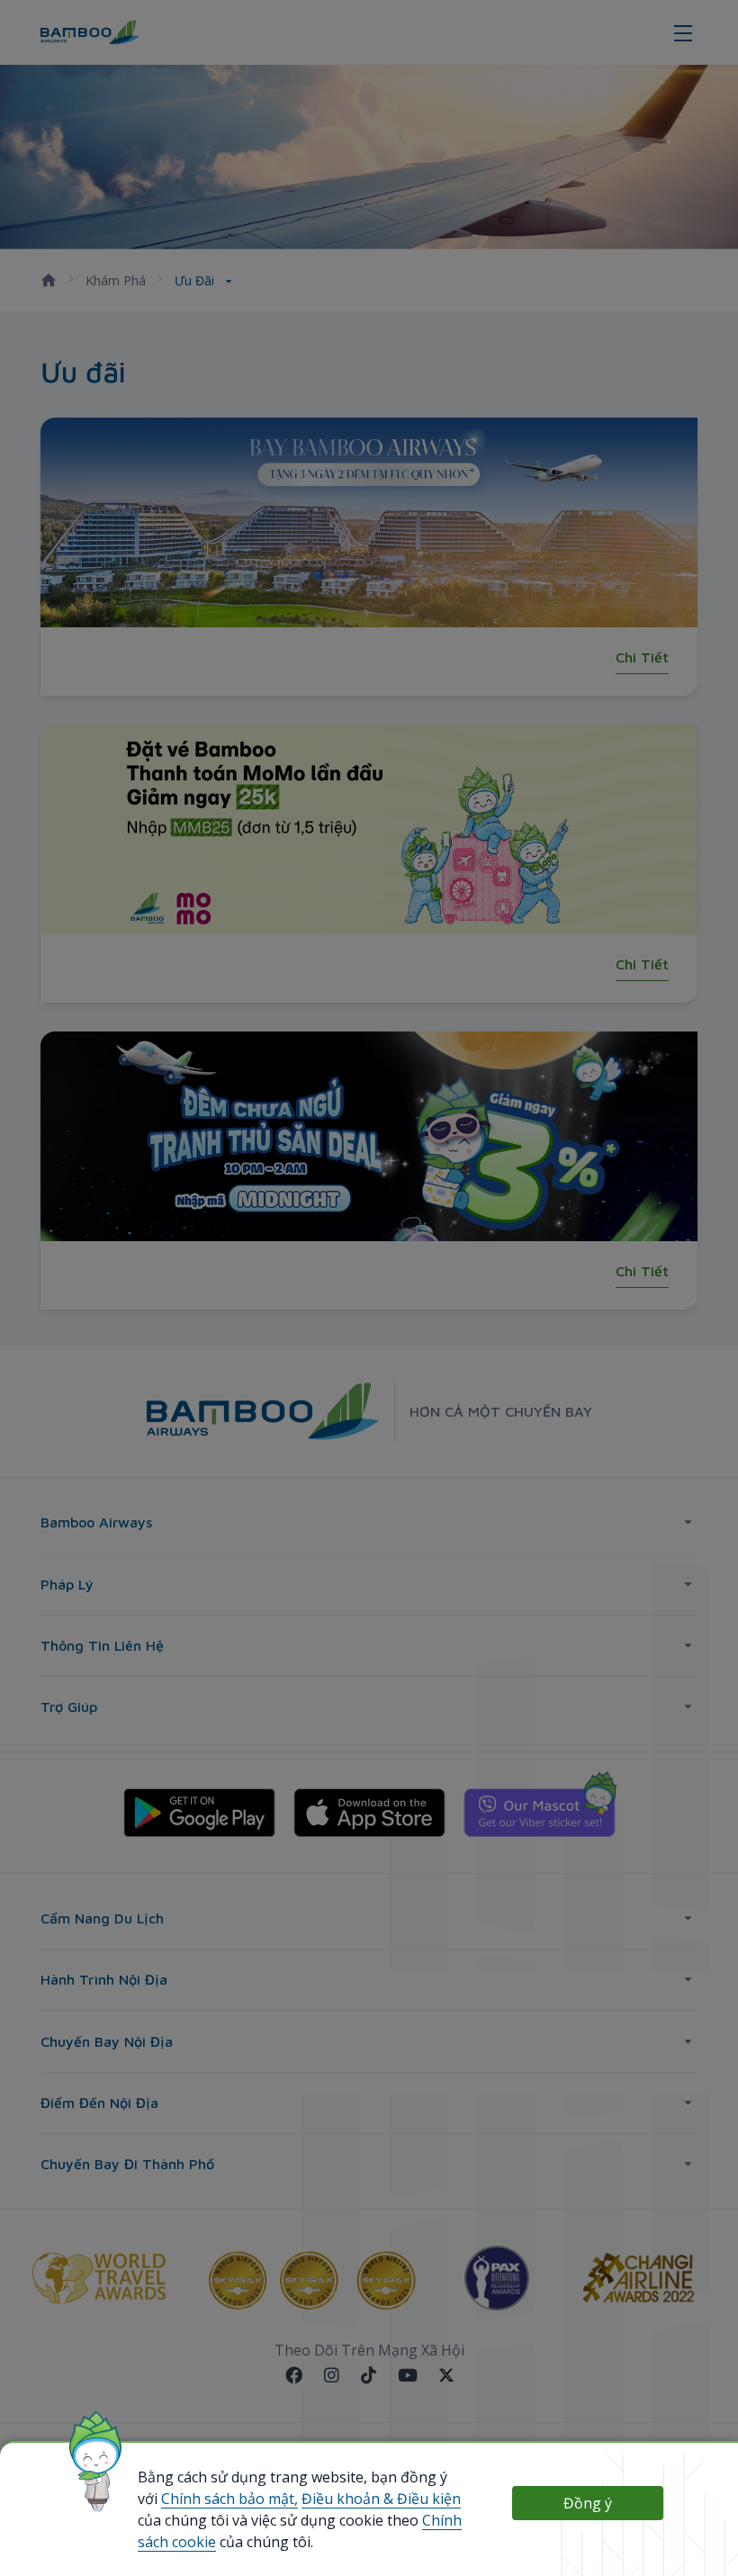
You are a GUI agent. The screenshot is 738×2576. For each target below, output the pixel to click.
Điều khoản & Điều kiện (381, 2499)
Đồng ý (588, 2503)
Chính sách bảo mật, (229, 2499)
